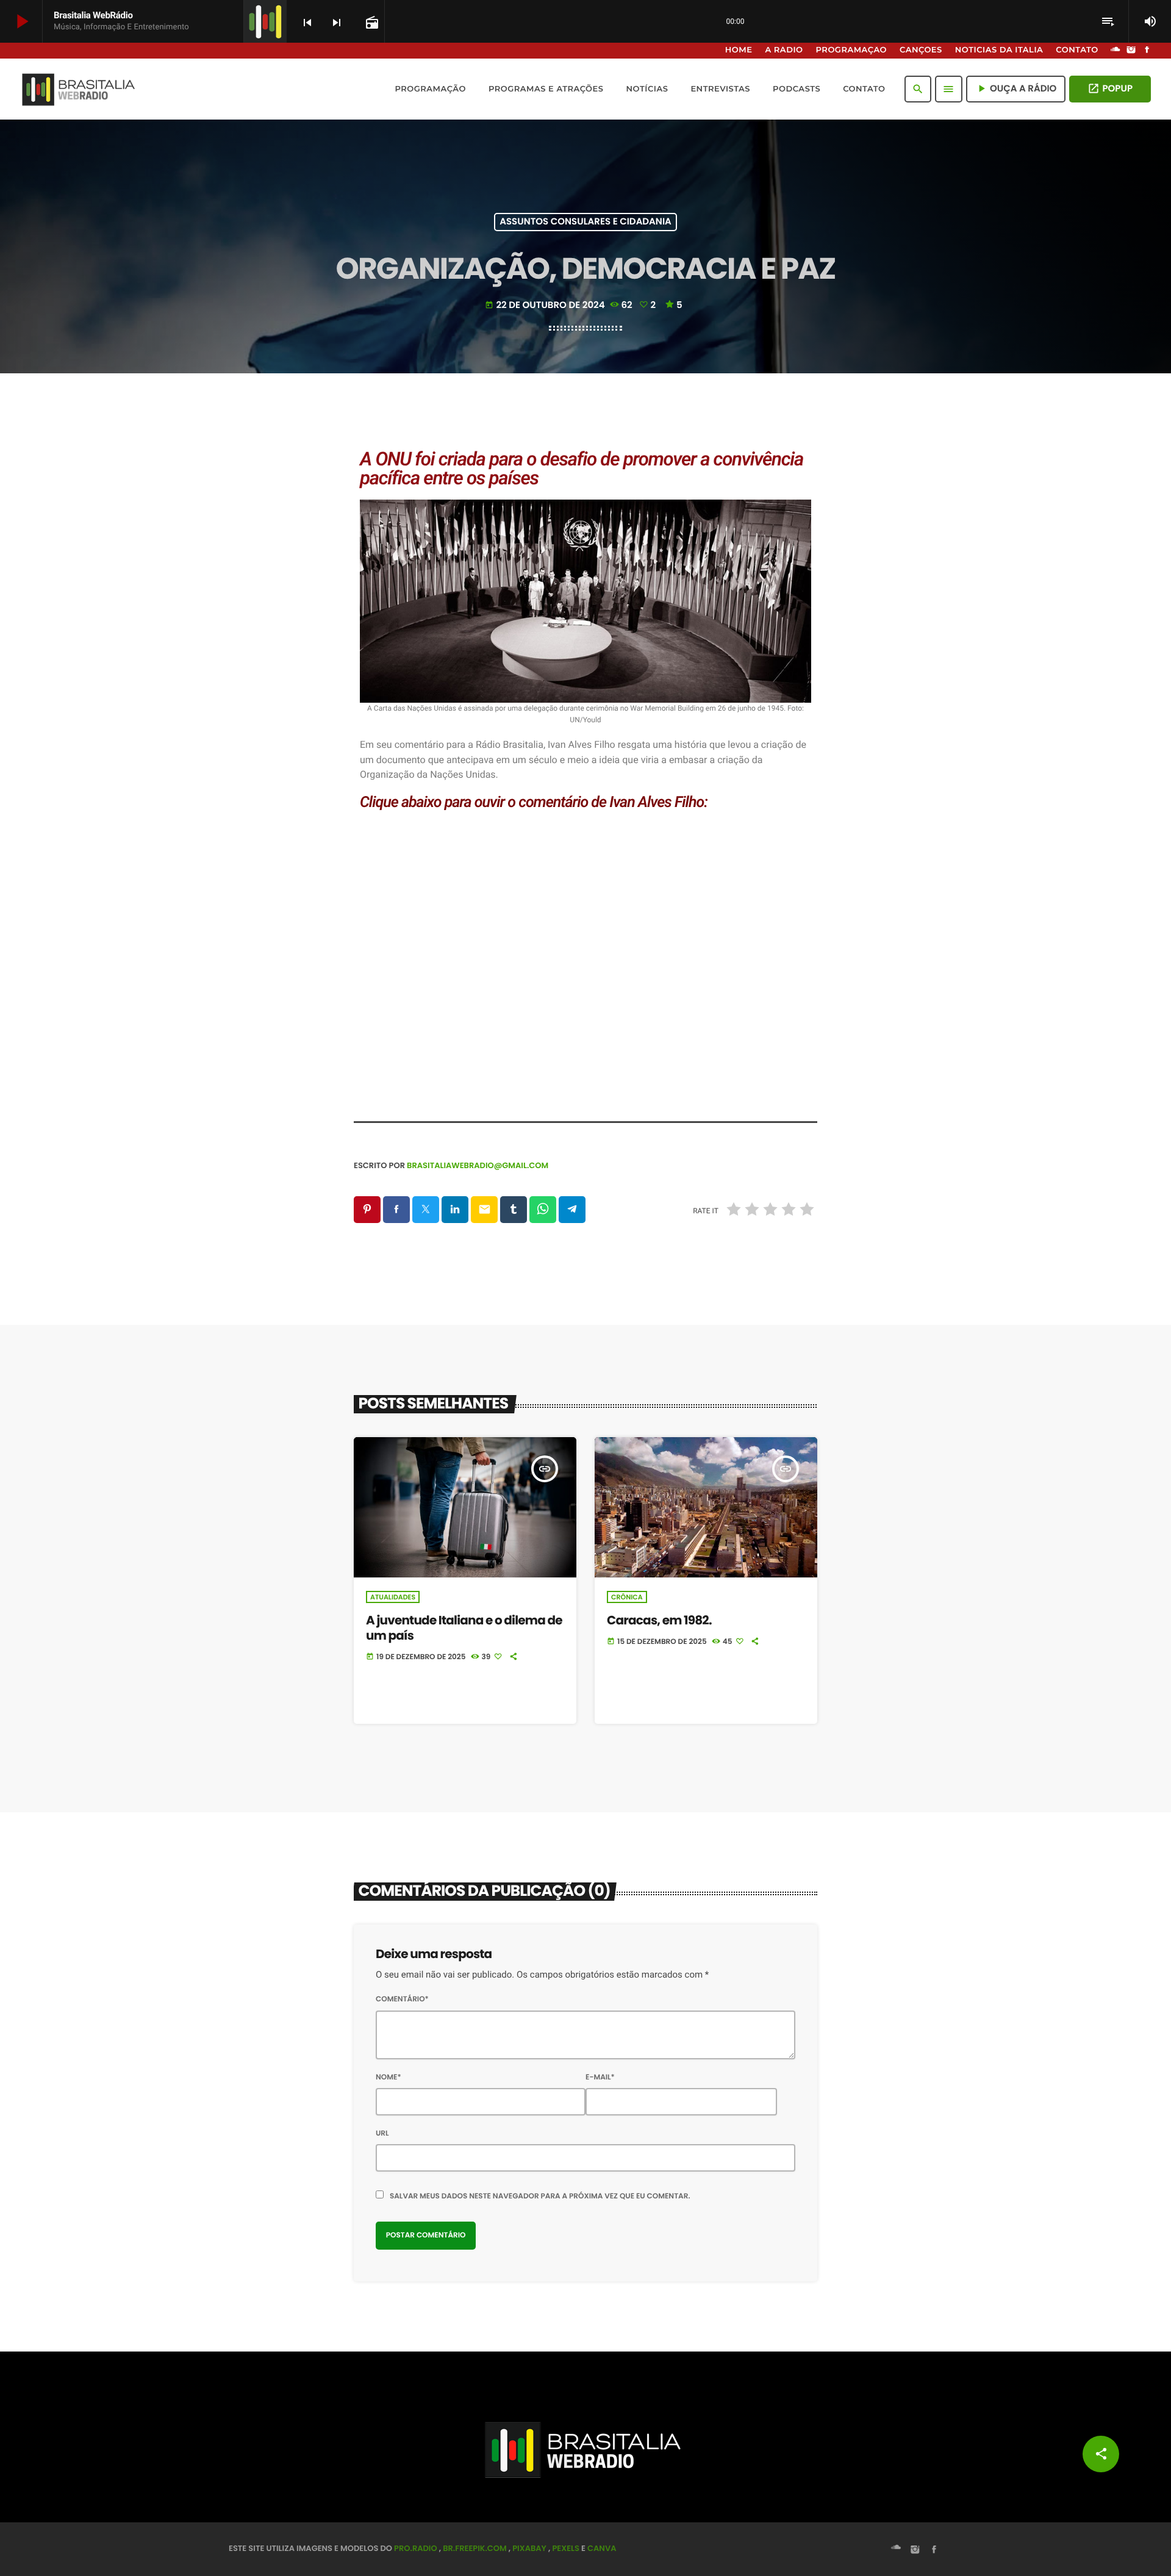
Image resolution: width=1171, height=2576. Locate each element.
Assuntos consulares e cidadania (585, 222)
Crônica (627, 1597)
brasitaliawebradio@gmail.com (478, 1165)
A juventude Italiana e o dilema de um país (464, 1628)
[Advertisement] (585, 987)
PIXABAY (529, 2548)
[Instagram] (1131, 51)
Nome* (389, 2077)
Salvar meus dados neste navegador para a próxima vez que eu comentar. (540, 2196)
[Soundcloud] (1115, 51)
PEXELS (566, 2548)
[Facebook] (1147, 51)
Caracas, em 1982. (659, 1620)
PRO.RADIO (416, 2548)
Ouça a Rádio (1016, 89)
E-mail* (600, 2077)
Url (382, 2133)
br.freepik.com (475, 2548)
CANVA (602, 2548)
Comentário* (402, 1999)
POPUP (1110, 89)
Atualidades (393, 1597)
